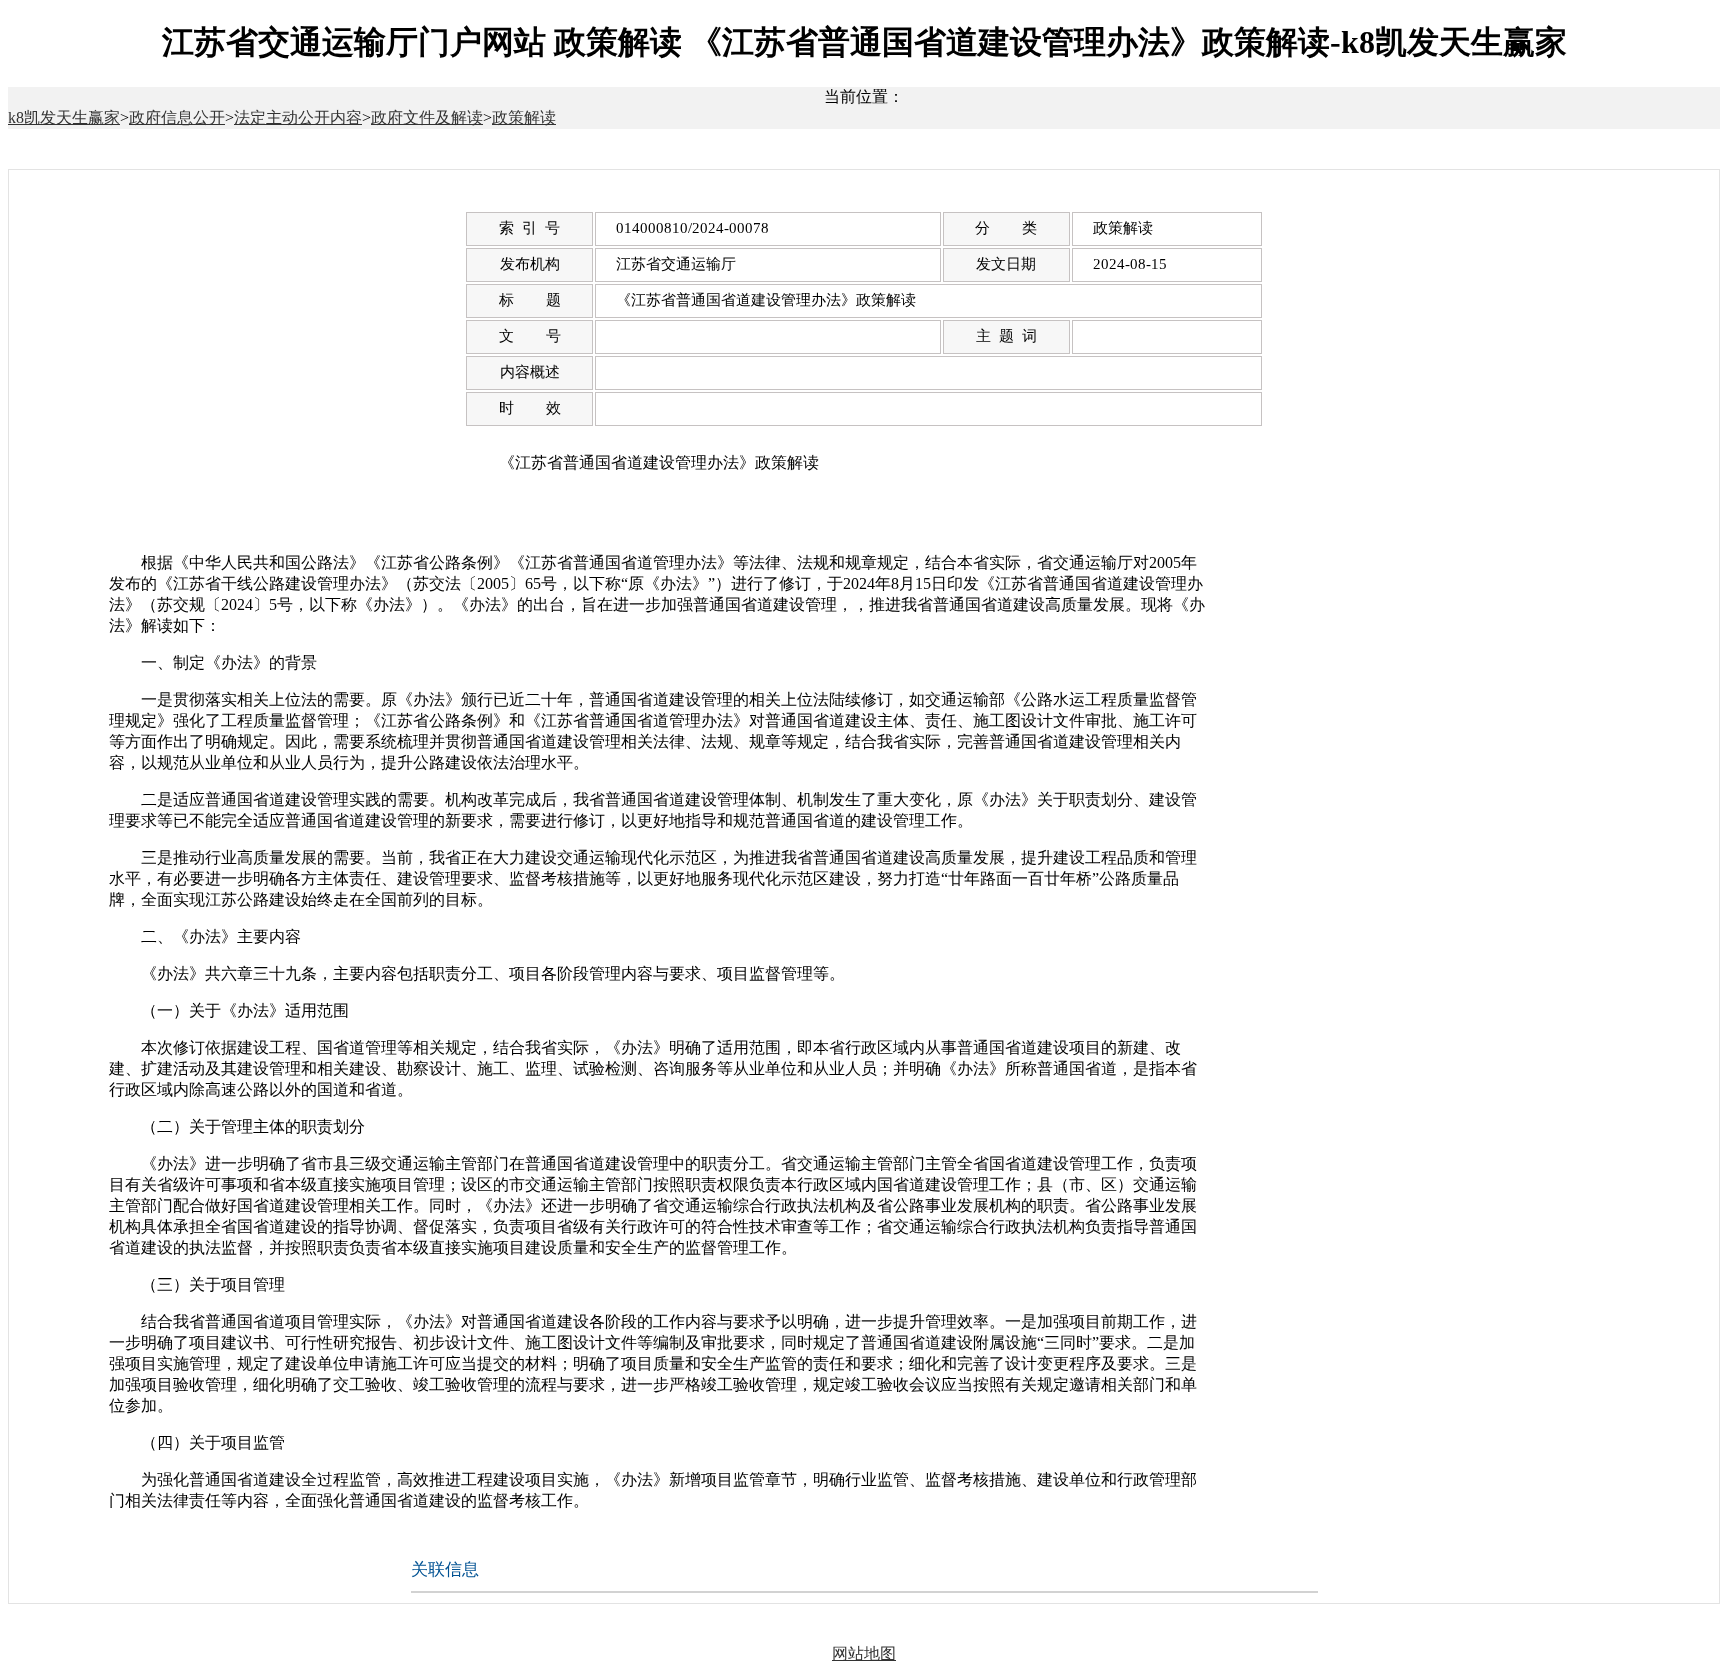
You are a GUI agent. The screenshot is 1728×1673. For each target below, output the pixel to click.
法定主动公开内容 (298, 117)
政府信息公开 (177, 117)
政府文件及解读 (427, 117)
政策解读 (524, 117)
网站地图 (864, 1653)
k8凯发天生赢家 (64, 117)
